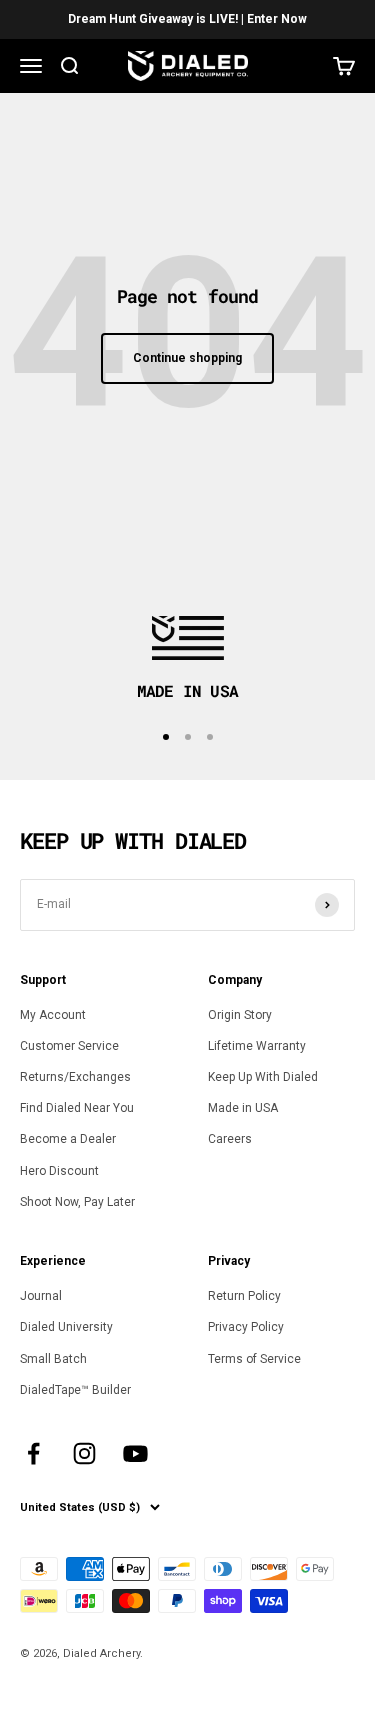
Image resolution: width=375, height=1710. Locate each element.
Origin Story (240, 1015)
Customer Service (69, 1046)
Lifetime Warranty (257, 1046)
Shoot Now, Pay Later (77, 1202)
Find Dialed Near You (77, 1108)
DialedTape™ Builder (75, 1390)
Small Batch (53, 1359)
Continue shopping (187, 358)
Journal (41, 1296)
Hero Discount (59, 1171)
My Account (53, 1015)
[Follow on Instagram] (84, 1453)
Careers (230, 1139)
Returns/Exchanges (75, 1077)
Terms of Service (254, 1359)
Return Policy (244, 1296)
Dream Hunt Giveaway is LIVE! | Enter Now (187, 19)
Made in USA (243, 1108)
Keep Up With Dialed (263, 1077)
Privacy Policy (246, 1327)
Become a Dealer (68, 1139)
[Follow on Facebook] (33, 1453)
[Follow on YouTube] (135, 1453)
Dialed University (66, 1327)
